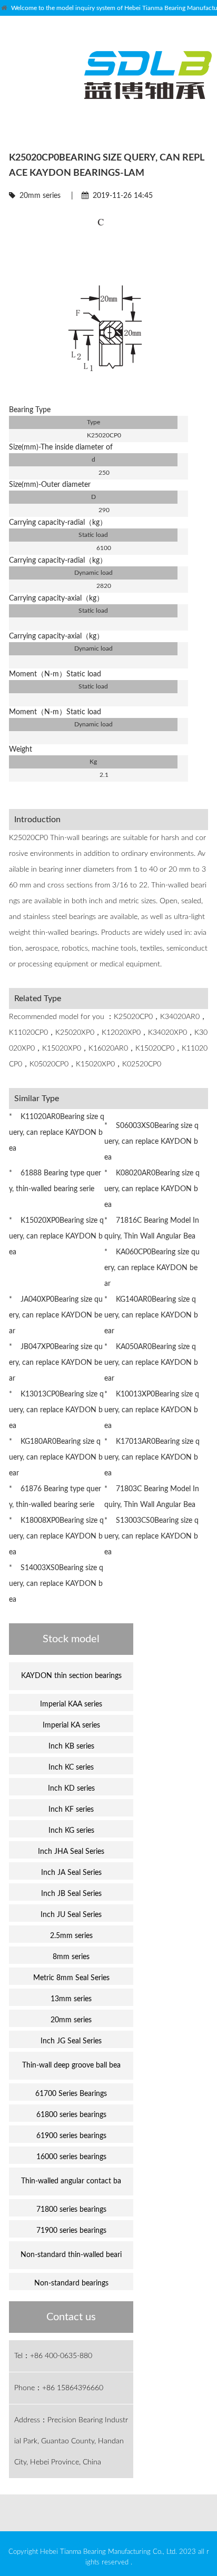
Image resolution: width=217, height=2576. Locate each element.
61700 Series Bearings (71, 2094)
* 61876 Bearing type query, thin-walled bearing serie (55, 1497)
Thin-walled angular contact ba (71, 2181)
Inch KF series (71, 1810)
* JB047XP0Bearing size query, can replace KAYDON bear (56, 1363)
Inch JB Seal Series (71, 1894)
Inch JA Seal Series (71, 1873)
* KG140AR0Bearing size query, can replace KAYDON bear (151, 1315)
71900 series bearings (71, 2231)
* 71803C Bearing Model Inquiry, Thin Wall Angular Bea (152, 1497)
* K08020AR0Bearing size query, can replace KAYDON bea (152, 1189)
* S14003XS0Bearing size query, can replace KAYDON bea (56, 1584)
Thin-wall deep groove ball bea (71, 2065)
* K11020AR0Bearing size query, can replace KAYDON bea (57, 1133)
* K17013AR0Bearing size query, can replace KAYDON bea (152, 1457)
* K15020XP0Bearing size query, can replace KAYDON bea (56, 1236)
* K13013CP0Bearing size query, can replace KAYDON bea (56, 1410)
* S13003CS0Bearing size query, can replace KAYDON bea (151, 1536)
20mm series (40, 196)
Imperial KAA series (71, 1704)
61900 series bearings (71, 2136)
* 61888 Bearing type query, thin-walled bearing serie (55, 1181)
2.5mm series (71, 1936)
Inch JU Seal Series (71, 1915)
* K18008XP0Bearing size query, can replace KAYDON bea (56, 1536)
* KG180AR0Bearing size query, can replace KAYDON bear (56, 1457)
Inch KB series (71, 1746)
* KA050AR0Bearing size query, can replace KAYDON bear (151, 1363)
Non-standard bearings (71, 2283)
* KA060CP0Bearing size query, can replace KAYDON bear (152, 1268)
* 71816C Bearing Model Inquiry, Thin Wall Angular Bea (152, 1229)
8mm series (71, 1957)
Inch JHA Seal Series (71, 1852)
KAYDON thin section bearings (71, 1676)
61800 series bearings (71, 2115)
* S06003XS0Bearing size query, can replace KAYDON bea (151, 1142)
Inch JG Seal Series (71, 2041)
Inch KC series (71, 1768)
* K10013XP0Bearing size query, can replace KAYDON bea (152, 1410)
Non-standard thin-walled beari (71, 2255)
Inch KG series (71, 1831)
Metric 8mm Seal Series (71, 1978)
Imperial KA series (71, 1725)
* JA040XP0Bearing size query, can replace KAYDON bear (56, 1315)
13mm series (71, 1999)
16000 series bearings (71, 2157)
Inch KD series (71, 1789)
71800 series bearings (71, 2210)
